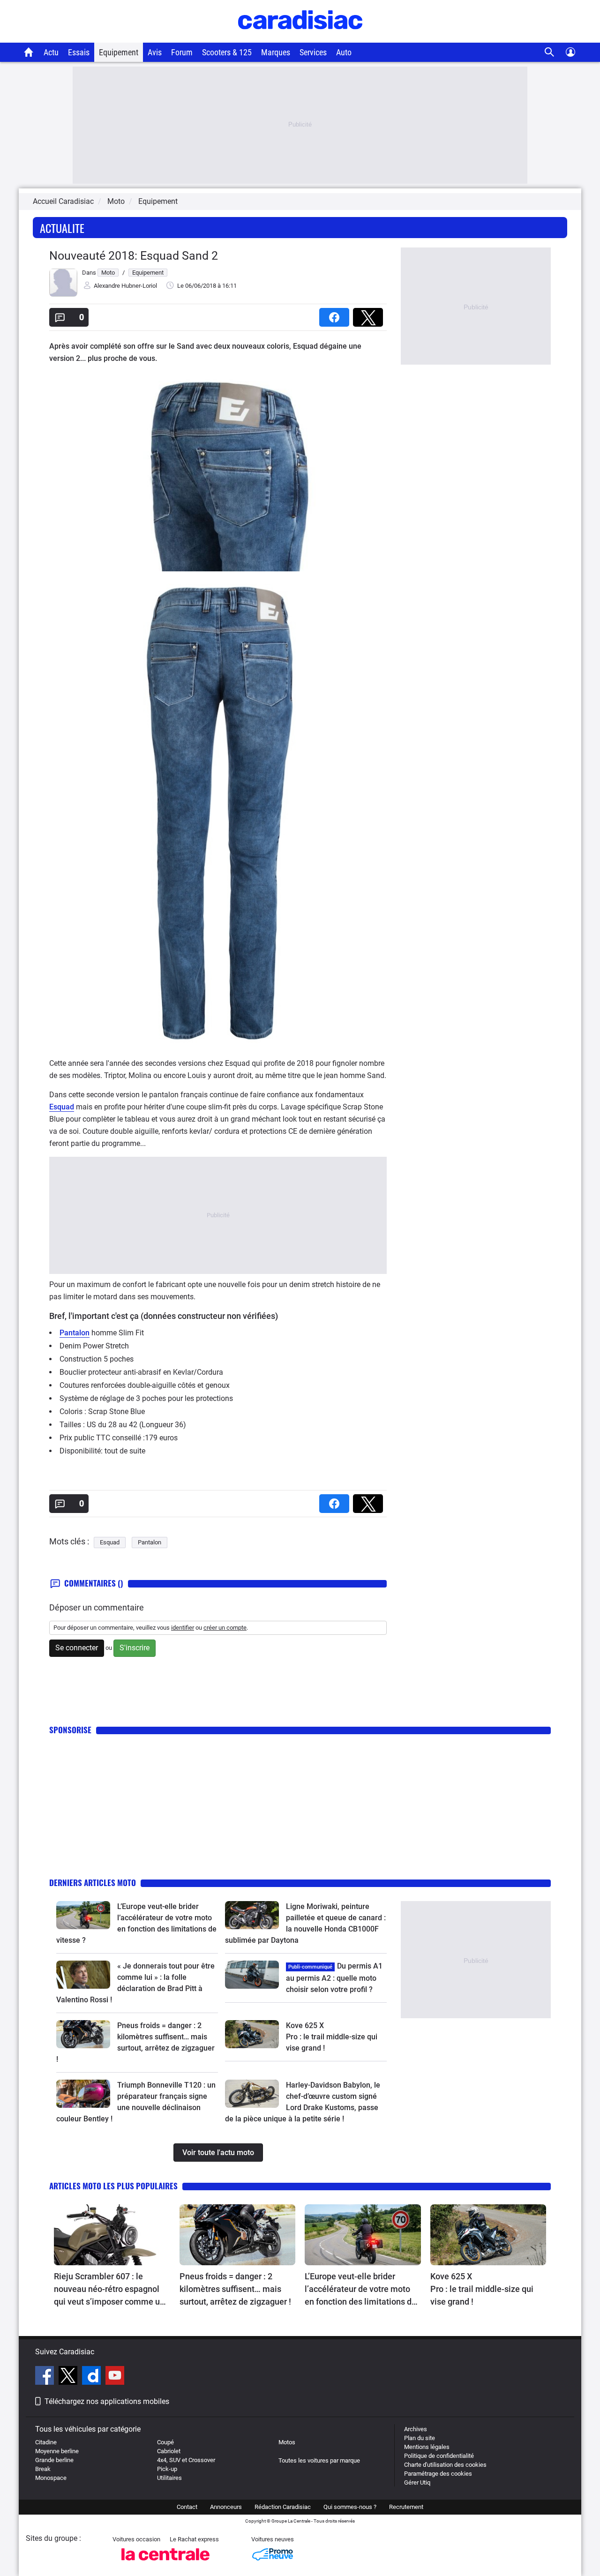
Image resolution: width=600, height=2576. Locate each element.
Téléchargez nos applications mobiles (107, 2401)
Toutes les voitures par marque (319, 2460)
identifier (183, 1628)
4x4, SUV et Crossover (186, 2460)
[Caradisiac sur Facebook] (46, 2377)
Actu (51, 52)
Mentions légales (427, 2447)
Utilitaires (169, 2478)
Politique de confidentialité (439, 2456)
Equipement (119, 52)
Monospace (51, 2478)
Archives (416, 2429)
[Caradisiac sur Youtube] (115, 2377)
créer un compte (225, 1628)
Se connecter (77, 1648)
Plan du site (420, 2438)
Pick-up (167, 2469)
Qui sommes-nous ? (350, 2507)
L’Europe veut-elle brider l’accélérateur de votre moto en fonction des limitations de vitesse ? (360, 2290)
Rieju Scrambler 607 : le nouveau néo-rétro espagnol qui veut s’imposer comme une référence (112, 2290)
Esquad (62, 1107)
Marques (276, 52)
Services (313, 52)
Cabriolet (169, 2451)
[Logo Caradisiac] (300, 38)
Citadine (46, 2442)
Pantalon (75, 1333)
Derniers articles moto (93, 1883)
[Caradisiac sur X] (69, 2377)
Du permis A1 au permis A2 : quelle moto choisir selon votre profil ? (334, 1978)
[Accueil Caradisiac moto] (29, 52)
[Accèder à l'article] (83, 1915)
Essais (79, 52)
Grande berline (54, 2460)
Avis (155, 52)
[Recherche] (550, 52)
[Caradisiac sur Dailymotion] (93, 2377)
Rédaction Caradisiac (283, 2507)
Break (43, 2469)
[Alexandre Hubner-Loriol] (63, 295)
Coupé (165, 2442)
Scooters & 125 (227, 52)
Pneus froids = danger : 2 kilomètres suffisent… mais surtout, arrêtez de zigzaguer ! (235, 2289)
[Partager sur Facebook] (336, 314)
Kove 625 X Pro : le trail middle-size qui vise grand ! (333, 2037)
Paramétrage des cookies (438, 2474)
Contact (187, 2507)
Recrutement (406, 2507)
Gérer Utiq (417, 2482)
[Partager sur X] (370, 314)
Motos (287, 2442)
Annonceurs (226, 2507)
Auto (344, 52)
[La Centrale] (165, 2563)
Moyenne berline (57, 2451)
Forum (182, 52)
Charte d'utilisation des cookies (445, 2465)
